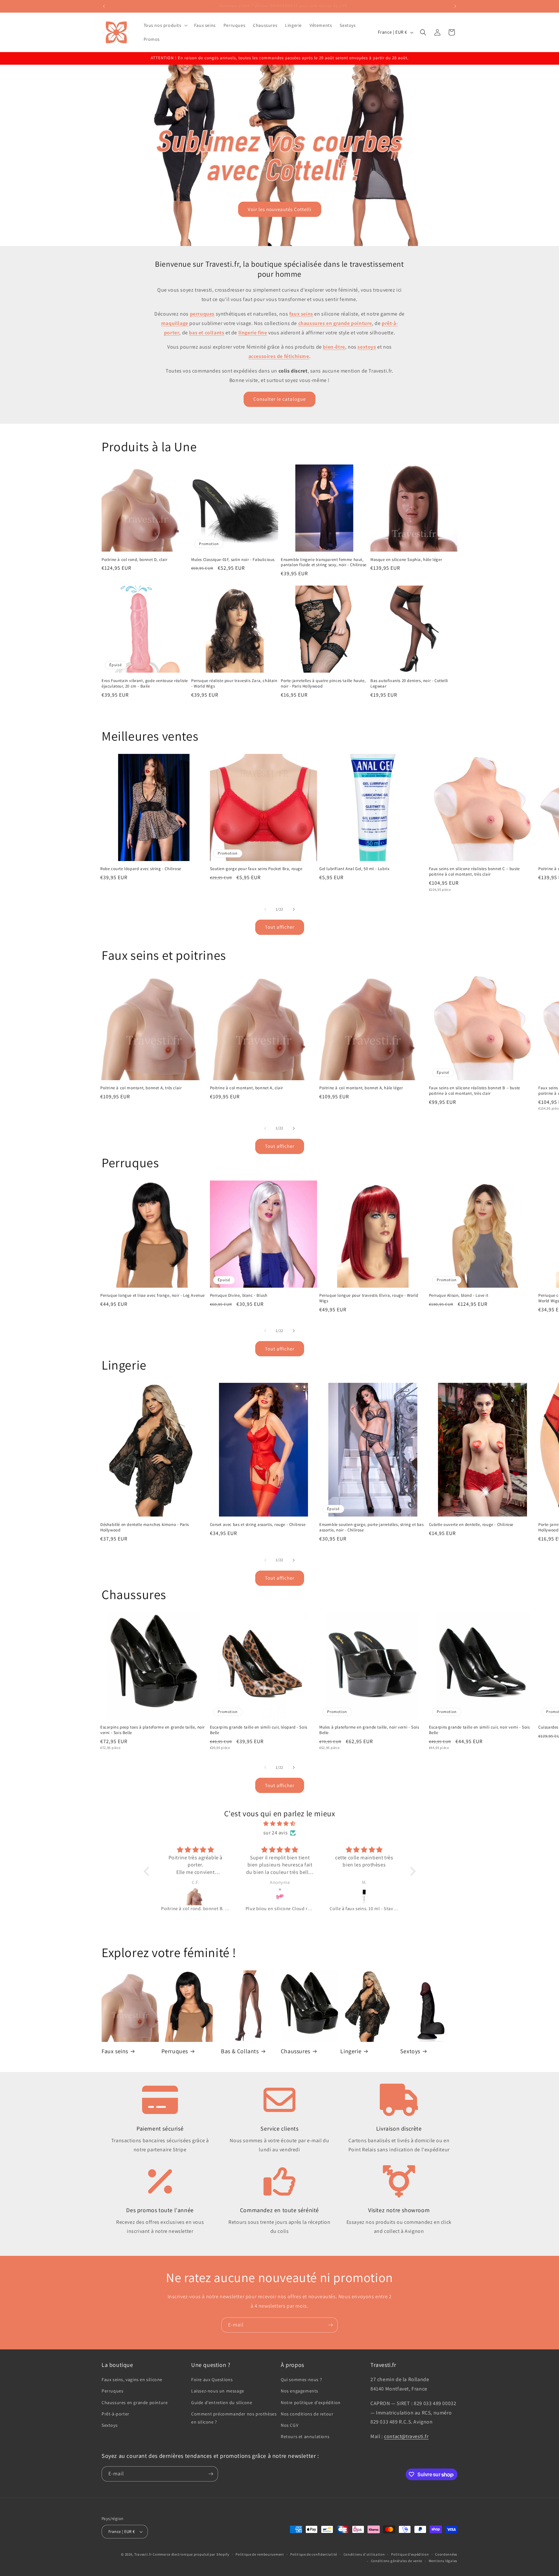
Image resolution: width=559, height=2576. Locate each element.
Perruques (175, 2051)
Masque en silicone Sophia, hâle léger (406, 560)
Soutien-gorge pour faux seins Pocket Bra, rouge (256, 869)
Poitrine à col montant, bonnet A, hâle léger (361, 1088)
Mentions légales (443, 2561)
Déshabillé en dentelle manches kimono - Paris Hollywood (145, 1527)
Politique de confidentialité (314, 2554)
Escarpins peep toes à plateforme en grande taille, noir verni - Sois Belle (153, 1730)
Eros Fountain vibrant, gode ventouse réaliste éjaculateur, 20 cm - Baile (145, 683)
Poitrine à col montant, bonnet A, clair (247, 1088)
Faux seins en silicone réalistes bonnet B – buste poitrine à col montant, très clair (475, 1091)
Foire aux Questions (212, 2380)
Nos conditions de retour (307, 2414)
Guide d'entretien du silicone (222, 2402)
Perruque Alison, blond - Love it (459, 1295)
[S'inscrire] (330, 2325)
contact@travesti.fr (406, 2436)
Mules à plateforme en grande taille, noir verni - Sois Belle (369, 1730)
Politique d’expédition (410, 2554)
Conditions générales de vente (397, 2561)
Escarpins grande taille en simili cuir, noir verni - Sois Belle (479, 1730)
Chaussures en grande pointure (135, 2402)
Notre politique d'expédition (311, 2402)
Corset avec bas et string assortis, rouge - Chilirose (258, 1525)
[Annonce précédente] (104, 6)
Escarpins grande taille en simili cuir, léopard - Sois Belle (259, 1730)
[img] (280, 1824)
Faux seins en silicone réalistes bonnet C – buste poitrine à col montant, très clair (474, 872)
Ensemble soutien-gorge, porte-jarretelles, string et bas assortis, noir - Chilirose (372, 1527)
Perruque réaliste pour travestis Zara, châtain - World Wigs (234, 683)
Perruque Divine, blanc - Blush (239, 1295)
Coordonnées (446, 2554)
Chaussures (296, 2051)
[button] (165, 25)
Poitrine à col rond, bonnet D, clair (135, 560)
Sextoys (410, 2051)
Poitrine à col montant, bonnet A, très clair (141, 1088)
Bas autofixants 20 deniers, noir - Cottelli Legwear (409, 683)
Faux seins (115, 2051)
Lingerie (351, 2051)
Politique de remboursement (260, 2554)
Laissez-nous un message (218, 2391)
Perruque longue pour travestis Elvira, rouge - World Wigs (369, 1298)
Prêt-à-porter (115, 2414)
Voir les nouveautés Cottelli (280, 209)
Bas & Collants (240, 2051)
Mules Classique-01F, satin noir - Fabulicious (233, 560)
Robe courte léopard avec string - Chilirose (141, 869)
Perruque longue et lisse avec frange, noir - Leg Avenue (153, 1295)
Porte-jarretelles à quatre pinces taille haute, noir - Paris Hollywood (323, 683)
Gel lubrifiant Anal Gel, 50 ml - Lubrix (354, 869)
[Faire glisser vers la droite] (294, 909)
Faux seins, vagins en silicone (132, 2380)
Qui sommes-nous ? (301, 2380)
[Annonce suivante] (455, 6)
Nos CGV (290, 2425)
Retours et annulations (305, 2436)
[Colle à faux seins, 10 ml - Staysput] (364, 1896)
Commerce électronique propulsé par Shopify (191, 2554)
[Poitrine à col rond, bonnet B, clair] (196, 1896)
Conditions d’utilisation (364, 2554)
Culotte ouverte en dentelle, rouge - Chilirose (471, 1525)
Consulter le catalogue (279, 399)
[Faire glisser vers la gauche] (265, 909)
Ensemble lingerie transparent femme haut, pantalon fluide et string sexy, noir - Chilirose (324, 562)
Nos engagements (300, 2391)
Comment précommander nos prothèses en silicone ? (234, 2418)
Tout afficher (280, 927)
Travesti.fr (143, 2554)
